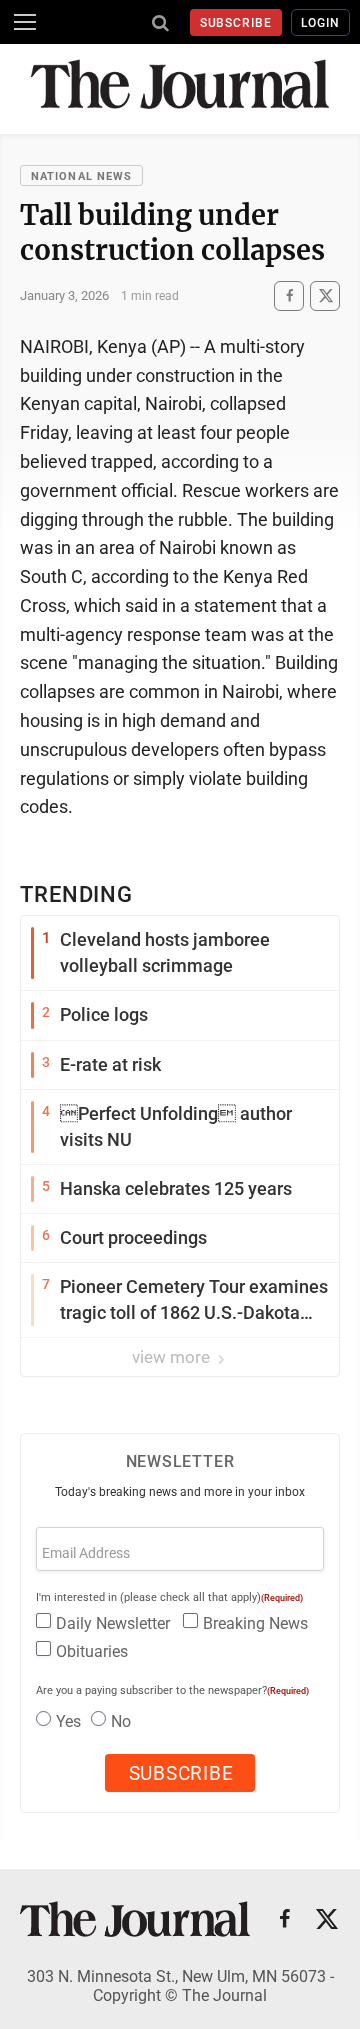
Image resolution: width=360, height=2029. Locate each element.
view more (173, 1357)
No (121, 1721)
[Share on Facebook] (289, 295)
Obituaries (92, 1651)
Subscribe (236, 23)
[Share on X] (325, 295)
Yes (68, 1721)
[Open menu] (25, 22)
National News (81, 176)
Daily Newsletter (113, 1623)
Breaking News (255, 1623)
